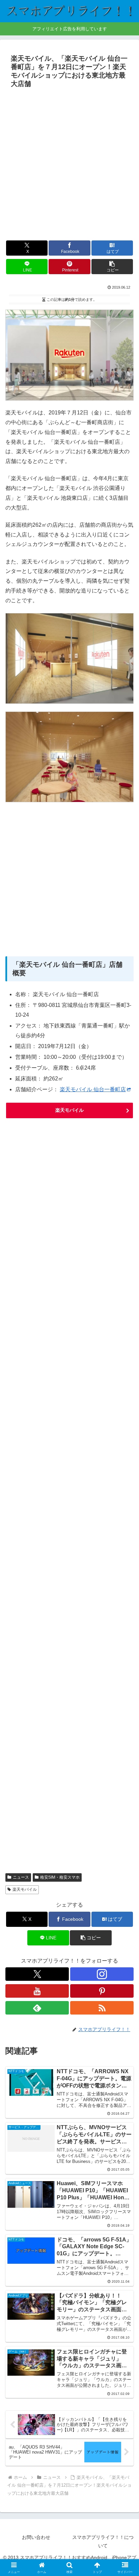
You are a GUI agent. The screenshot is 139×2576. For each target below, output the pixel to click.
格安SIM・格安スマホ (60, 1877)
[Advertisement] (69, 164)
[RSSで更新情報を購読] (102, 2008)
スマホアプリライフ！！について (103, 2541)
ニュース (21, 1877)
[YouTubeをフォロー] (37, 1991)
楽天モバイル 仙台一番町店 (93, 1089)
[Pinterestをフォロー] (102, 1991)
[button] (112, 267)
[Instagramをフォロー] (102, 1974)
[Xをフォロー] (37, 1974)
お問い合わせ (36, 2537)
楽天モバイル (69, 1110)
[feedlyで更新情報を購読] (37, 2008)
